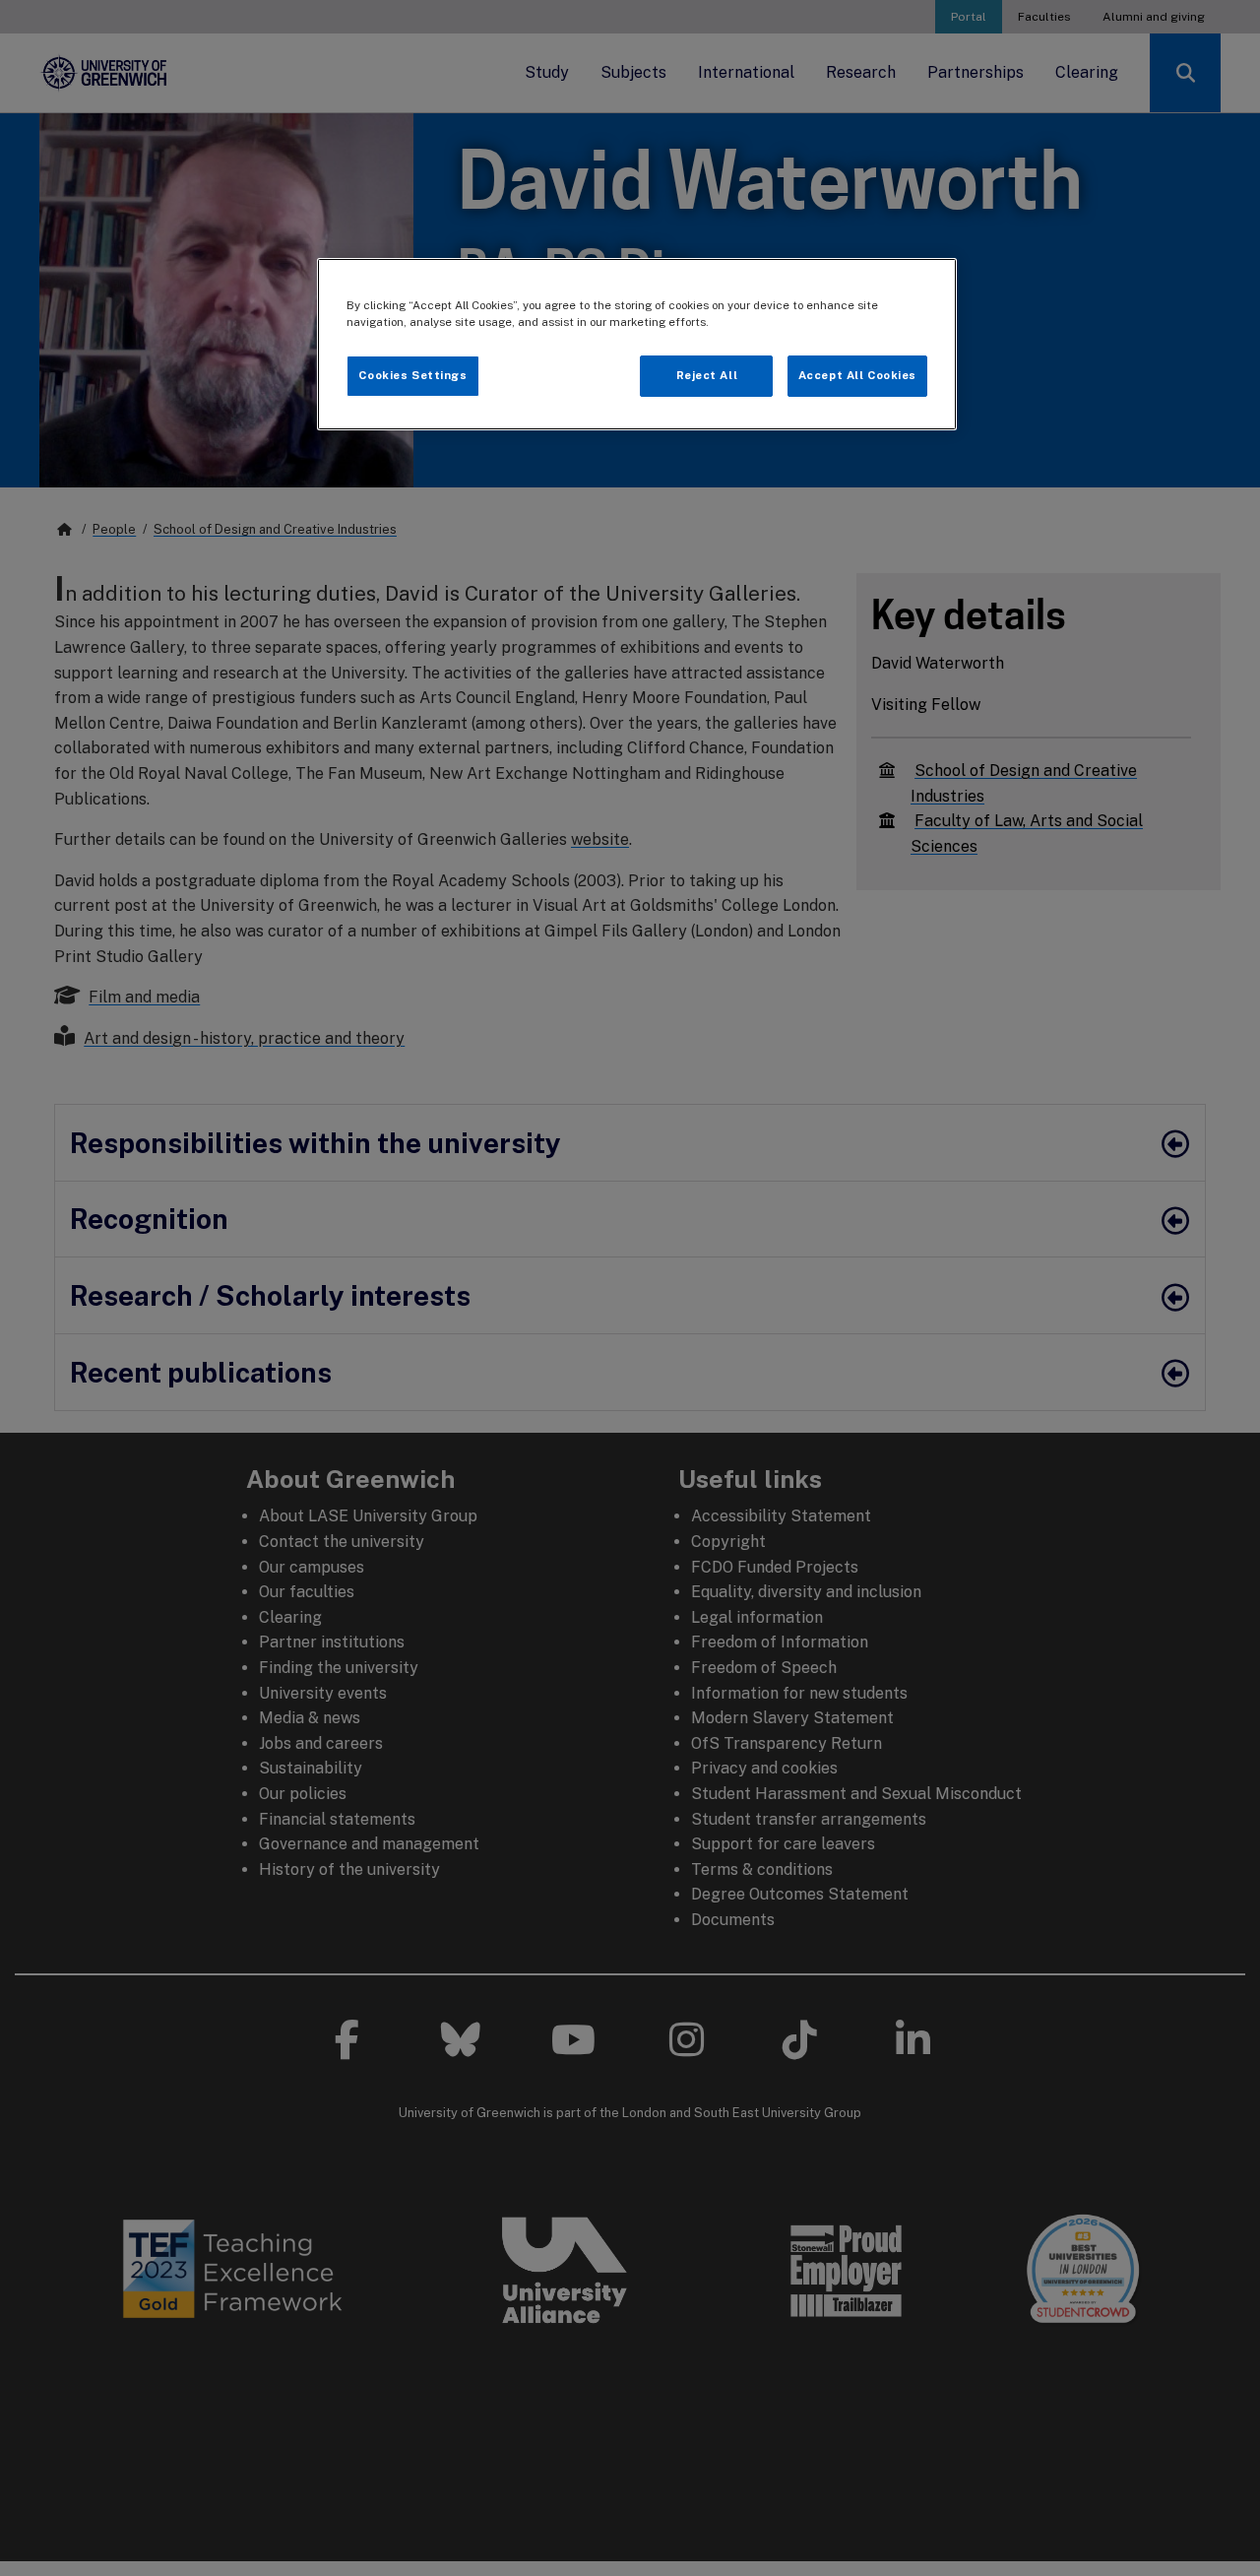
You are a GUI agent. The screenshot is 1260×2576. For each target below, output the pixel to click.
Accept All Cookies (857, 375)
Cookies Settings (412, 375)
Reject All (707, 375)
